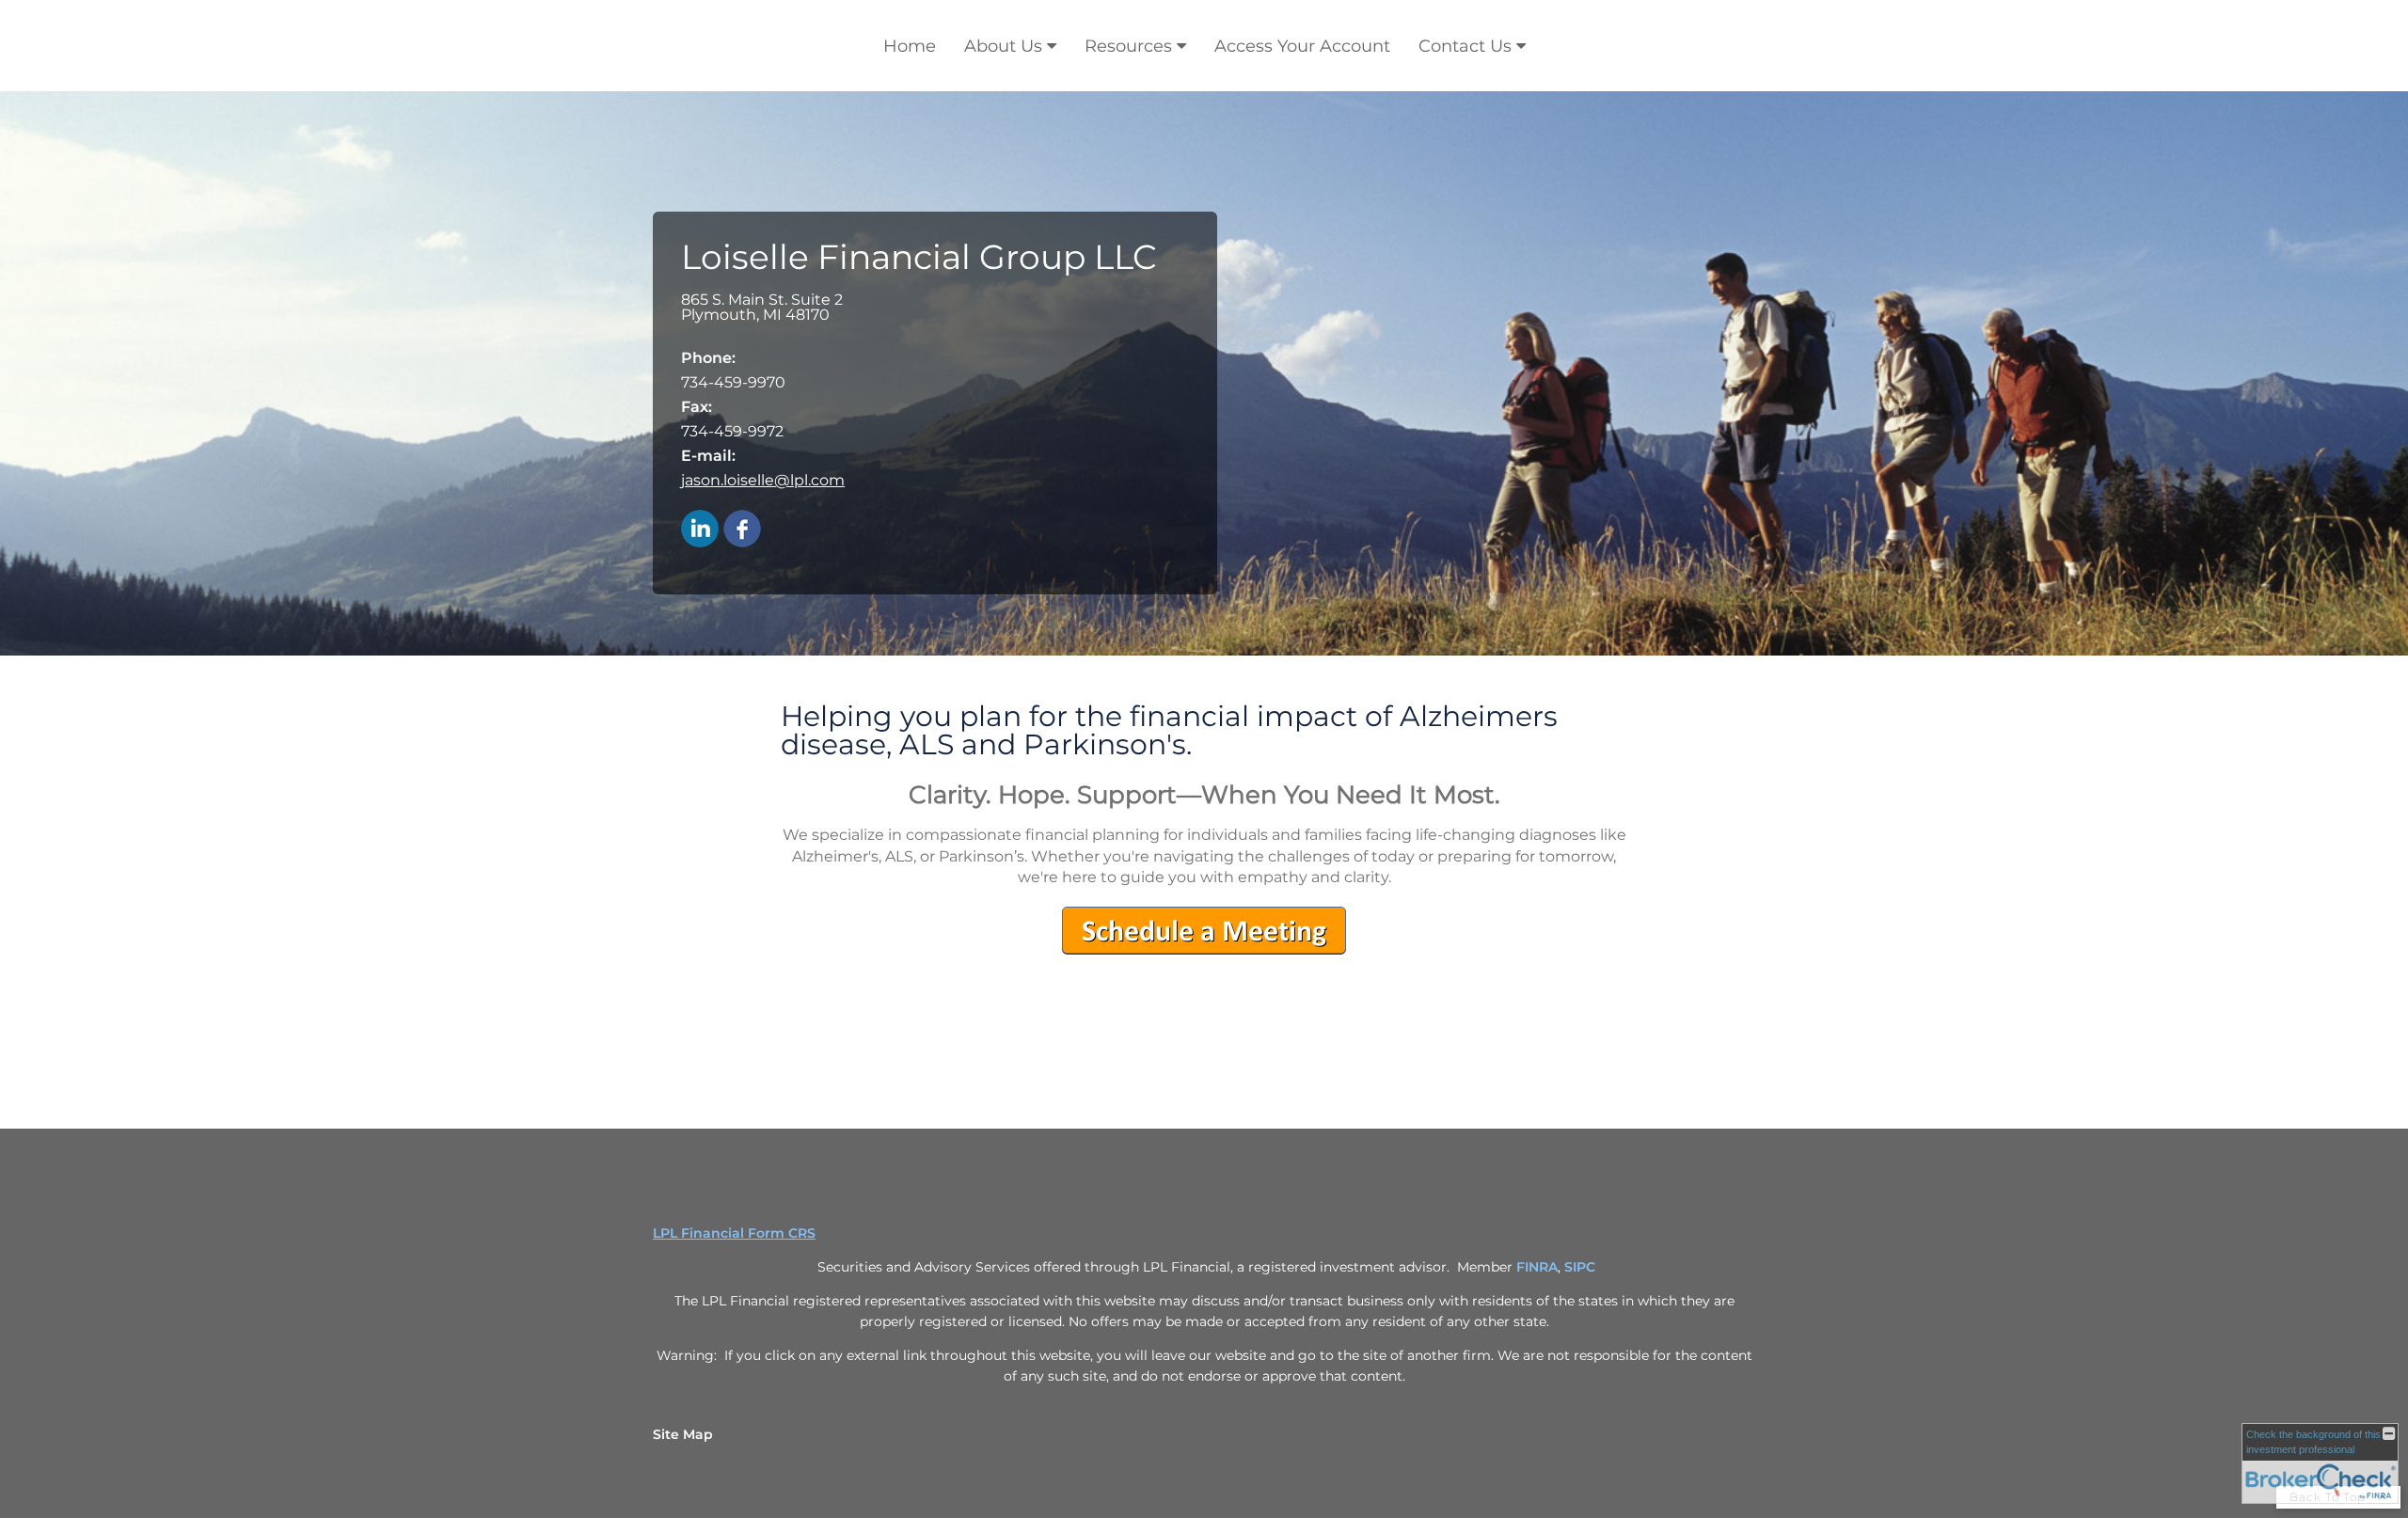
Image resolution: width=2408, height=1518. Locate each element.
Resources (1128, 46)
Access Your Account (1302, 46)
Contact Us (1465, 46)
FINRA (1537, 1267)
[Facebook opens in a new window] (742, 530)
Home (910, 46)
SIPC (1580, 1267)
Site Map (683, 1434)
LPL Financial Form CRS (734, 1233)
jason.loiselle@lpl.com (763, 480)
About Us (1003, 46)
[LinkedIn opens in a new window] (700, 530)
